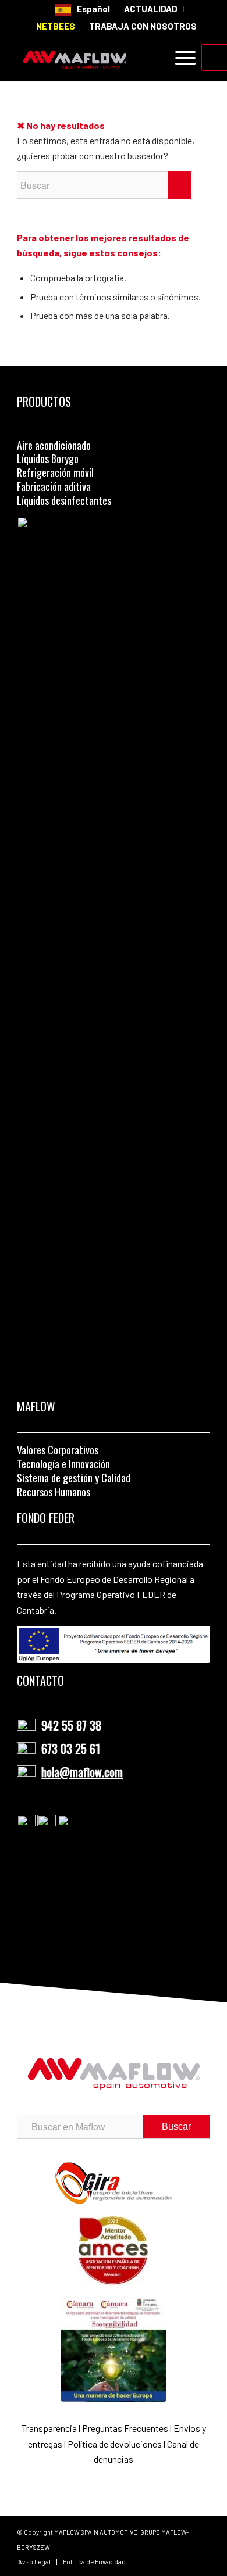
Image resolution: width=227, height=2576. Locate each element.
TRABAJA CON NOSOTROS (143, 26)
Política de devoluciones (115, 2444)
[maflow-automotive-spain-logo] (94, 58)
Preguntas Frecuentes (125, 2428)
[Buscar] (152, 58)
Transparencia (50, 2428)
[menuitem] (83, 10)
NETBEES (56, 26)
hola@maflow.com (82, 1772)
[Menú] (180, 58)
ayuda (139, 1563)
